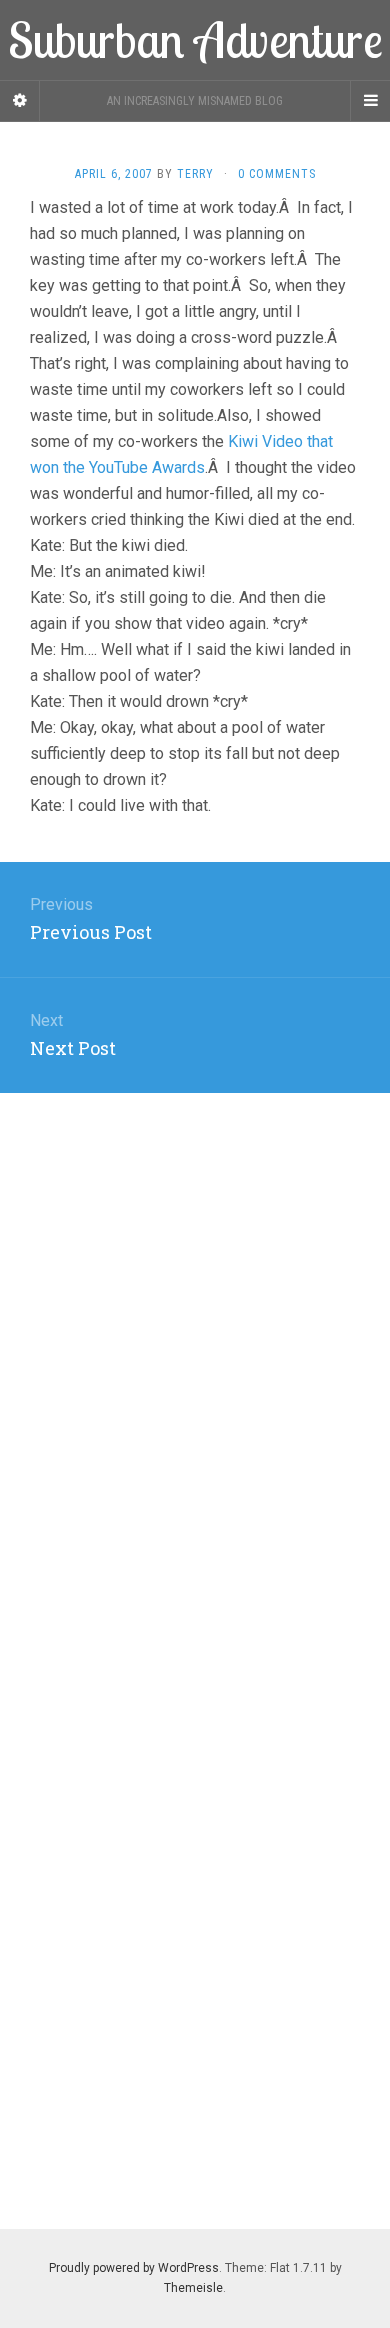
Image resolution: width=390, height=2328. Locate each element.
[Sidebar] (20, 101)
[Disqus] (195, 1343)
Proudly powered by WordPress (134, 2268)
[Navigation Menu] (370, 101)
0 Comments (277, 174)
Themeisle (193, 2288)
